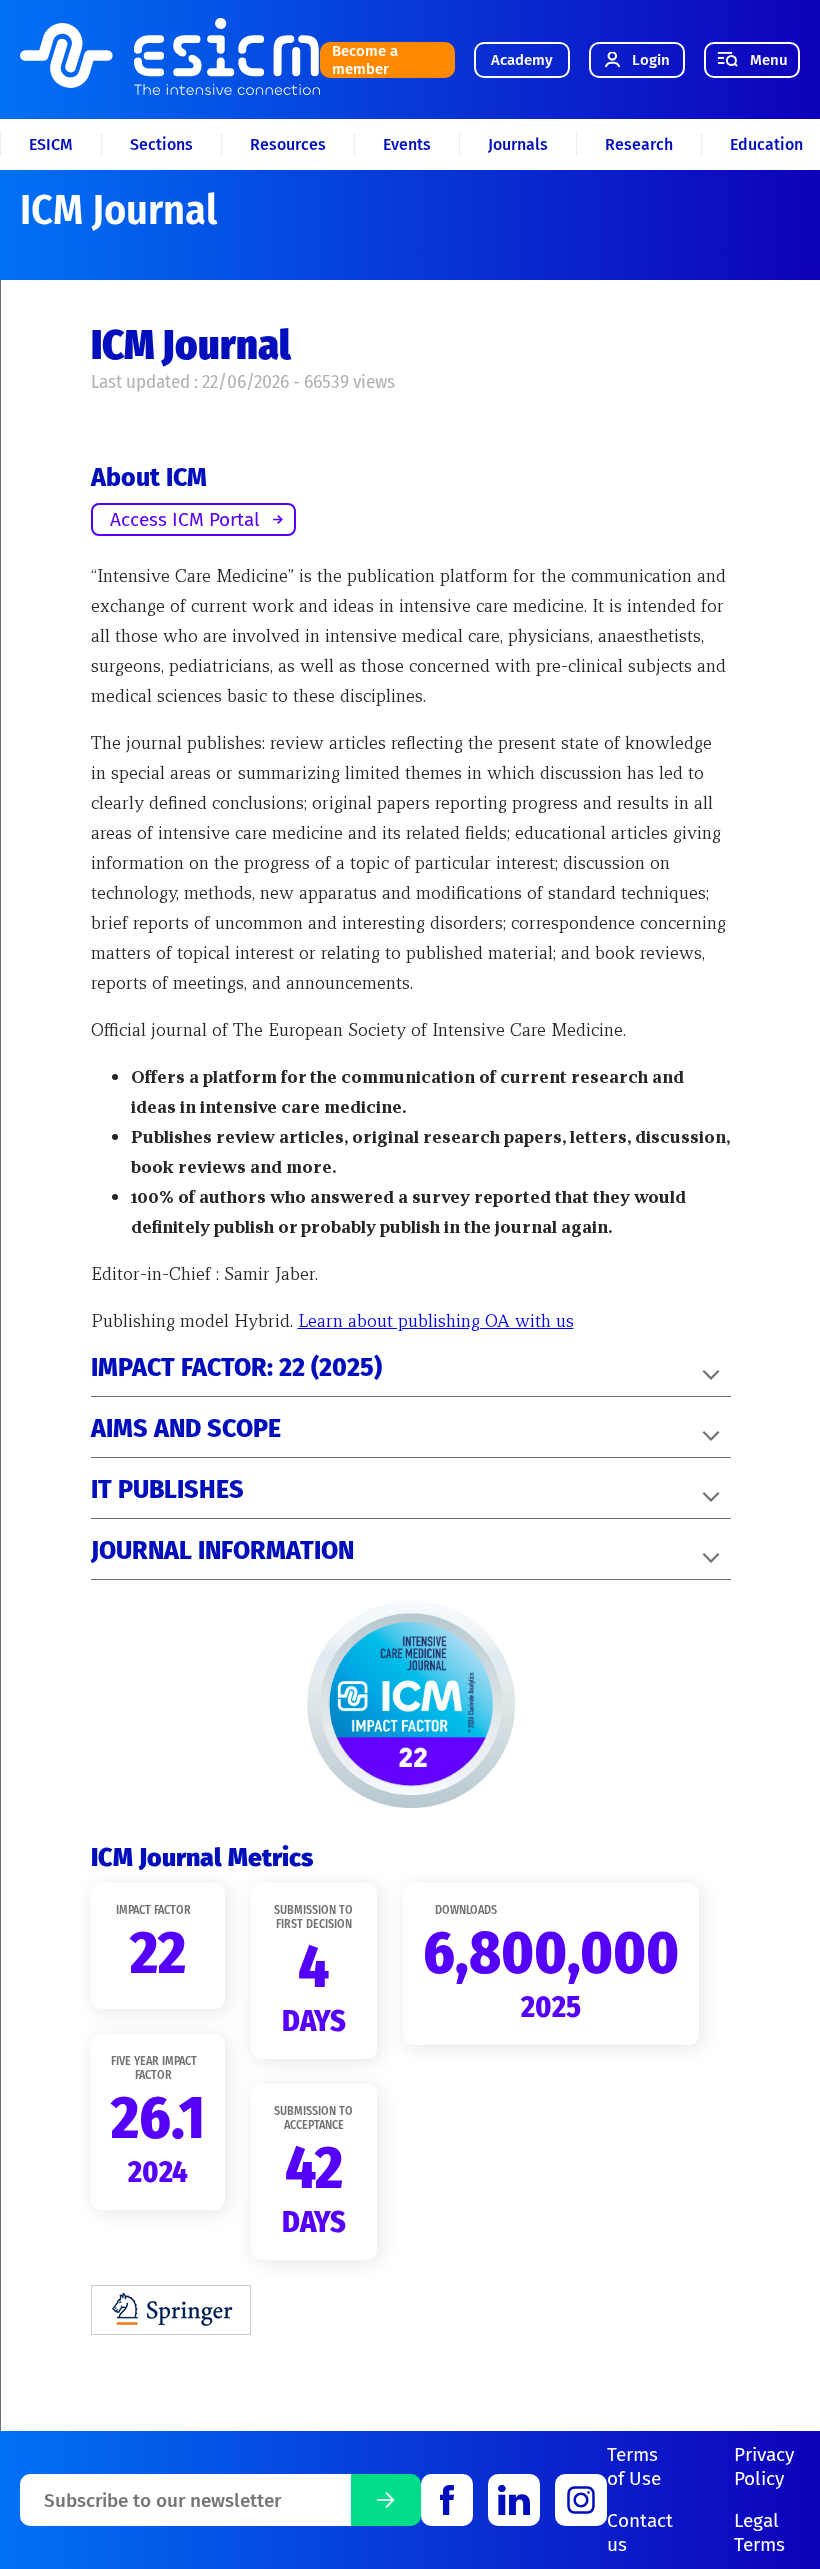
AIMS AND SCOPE (186, 1429)
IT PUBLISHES (167, 1490)
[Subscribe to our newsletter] (386, 2500)
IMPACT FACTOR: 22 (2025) (236, 1368)
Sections (161, 144)
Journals (518, 144)
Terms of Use (634, 2466)
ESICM (51, 144)
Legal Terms (759, 2532)
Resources (288, 144)
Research (639, 144)
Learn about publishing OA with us (436, 1320)
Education (766, 144)
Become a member (365, 60)
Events (407, 144)
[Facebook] (447, 2500)
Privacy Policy (764, 2466)
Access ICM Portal (185, 519)
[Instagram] (581, 2500)
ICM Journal (118, 210)
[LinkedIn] (514, 2500)
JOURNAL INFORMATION (222, 1551)
